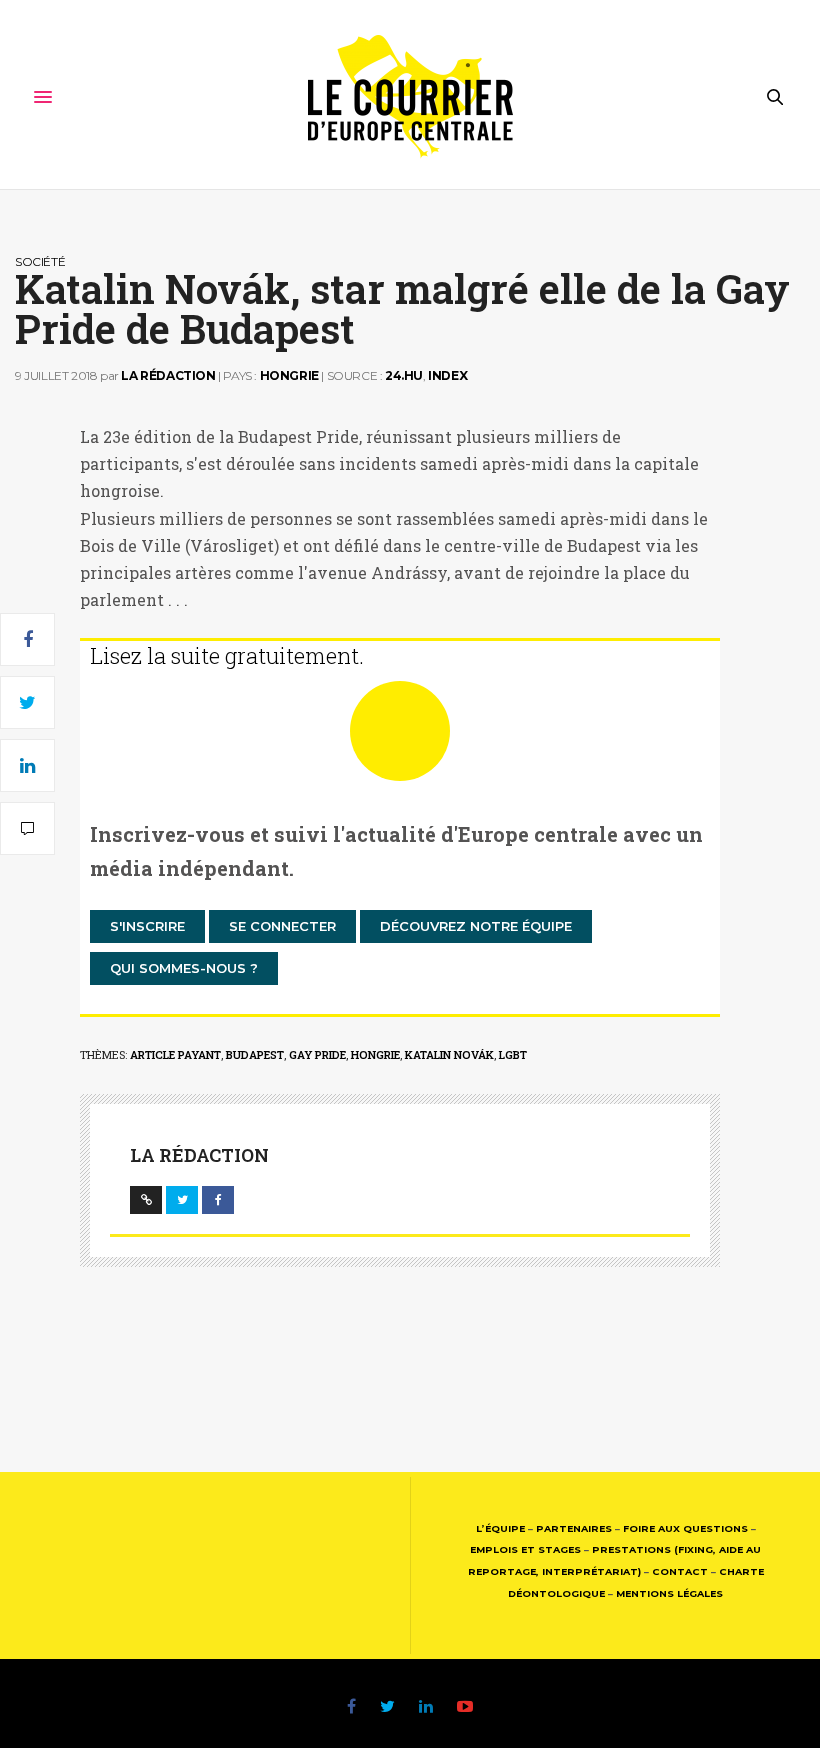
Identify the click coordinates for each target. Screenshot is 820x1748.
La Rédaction (168, 375)
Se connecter (282, 926)
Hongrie (289, 375)
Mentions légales (669, 1593)
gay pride (317, 1054)
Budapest (255, 1054)
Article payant (175, 1054)
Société (40, 261)
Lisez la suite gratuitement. (227, 655)
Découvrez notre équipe (476, 926)
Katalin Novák (449, 1054)
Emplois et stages (525, 1549)
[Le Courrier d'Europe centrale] (410, 97)
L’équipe (500, 1528)
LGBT (513, 1054)
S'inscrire (147, 926)
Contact (680, 1571)
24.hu (404, 375)
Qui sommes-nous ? (184, 968)
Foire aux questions (685, 1528)
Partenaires (574, 1528)
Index (447, 375)
